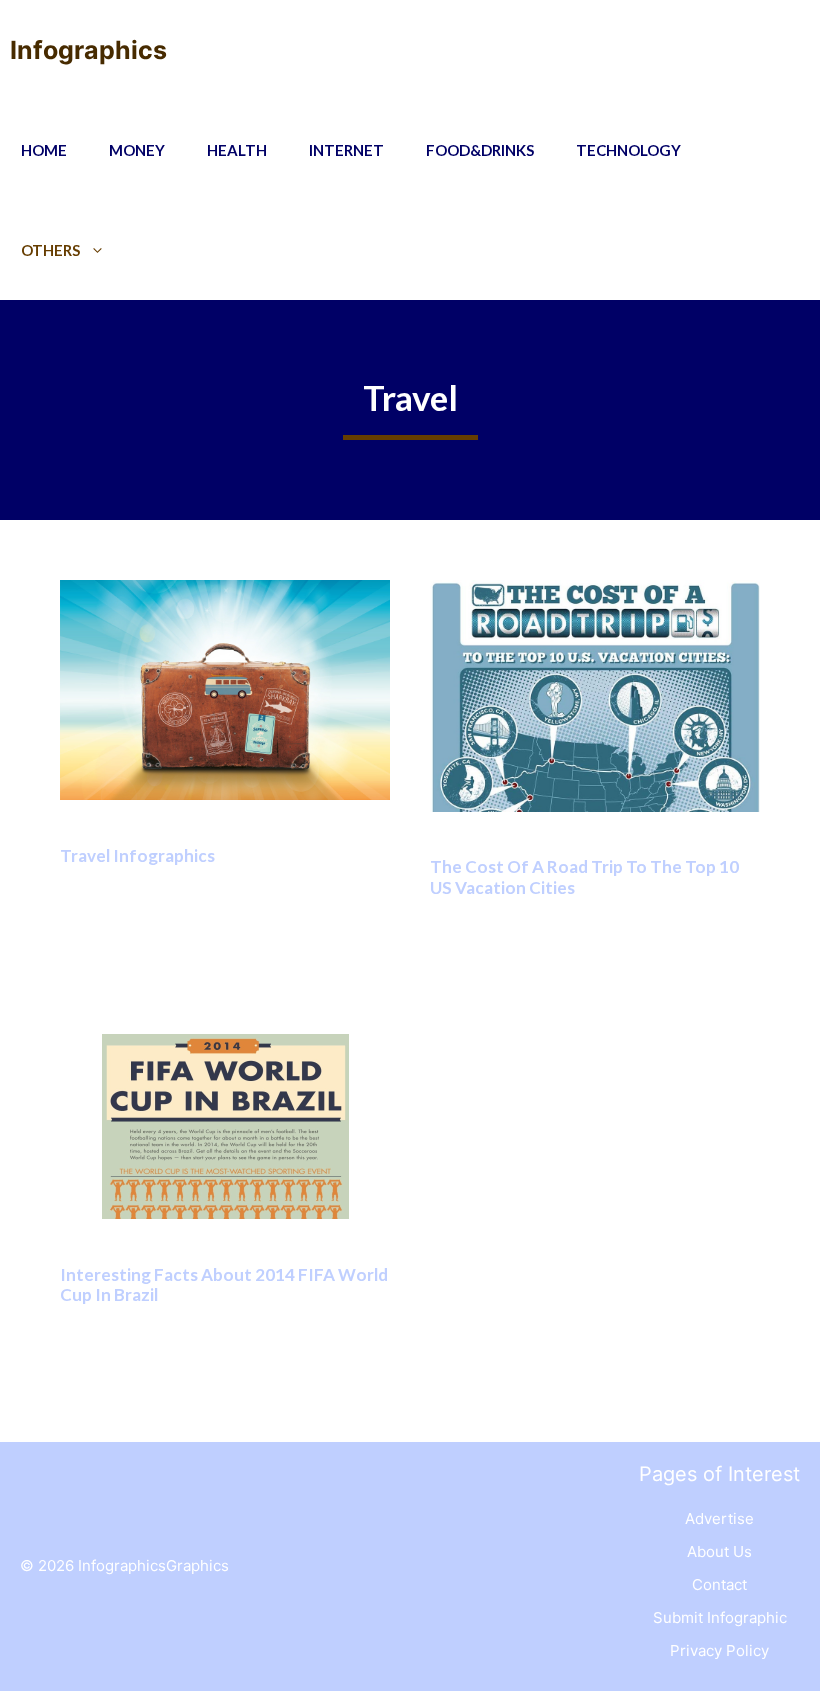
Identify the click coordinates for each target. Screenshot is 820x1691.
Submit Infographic (720, 1617)
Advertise (719, 1518)
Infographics (88, 50)
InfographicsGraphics (153, 1565)
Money (137, 150)
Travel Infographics (137, 855)
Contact (719, 1584)
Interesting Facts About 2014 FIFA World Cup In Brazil (224, 1284)
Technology (628, 150)
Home (44, 150)
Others (50, 250)
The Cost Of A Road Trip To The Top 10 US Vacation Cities (584, 876)
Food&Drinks (480, 150)
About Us (719, 1551)
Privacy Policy (719, 1650)
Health (237, 150)
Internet (346, 150)
